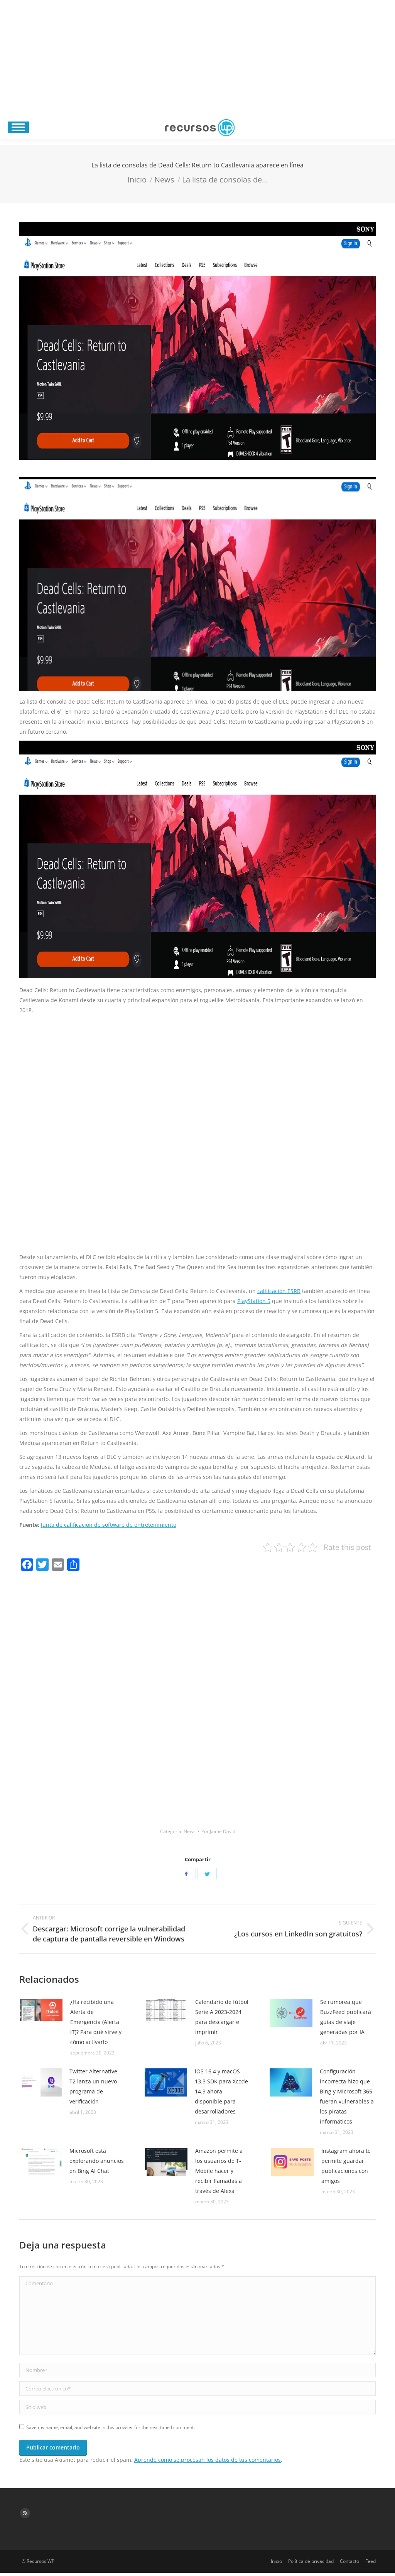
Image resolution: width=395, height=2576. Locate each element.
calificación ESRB (279, 1291)
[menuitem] (276, 2561)
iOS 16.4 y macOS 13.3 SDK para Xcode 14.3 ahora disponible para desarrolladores (221, 2091)
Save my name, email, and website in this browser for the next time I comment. (111, 2427)
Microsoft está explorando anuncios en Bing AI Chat (97, 2161)
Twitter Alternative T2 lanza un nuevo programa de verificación (93, 2086)
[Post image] (41, 2010)
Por (218, 1831)
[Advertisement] (197, 58)
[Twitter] (207, 1874)
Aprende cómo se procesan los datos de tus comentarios (208, 2460)
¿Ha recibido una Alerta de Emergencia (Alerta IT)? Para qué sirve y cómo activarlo (96, 2022)
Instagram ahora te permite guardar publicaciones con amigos (346, 2166)
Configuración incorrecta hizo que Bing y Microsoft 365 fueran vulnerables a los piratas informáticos (347, 2096)
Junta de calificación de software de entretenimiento (109, 1525)
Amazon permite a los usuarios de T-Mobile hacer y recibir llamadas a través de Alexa (219, 2171)
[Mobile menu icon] (18, 127)
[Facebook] (186, 1874)
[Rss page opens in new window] (25, 2513)
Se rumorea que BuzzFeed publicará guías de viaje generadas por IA (346, 2017)
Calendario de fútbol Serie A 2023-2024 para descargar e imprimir (222, 2017)
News (190, 1831)
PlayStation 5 (254, 1301)
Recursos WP (41, 2561)
